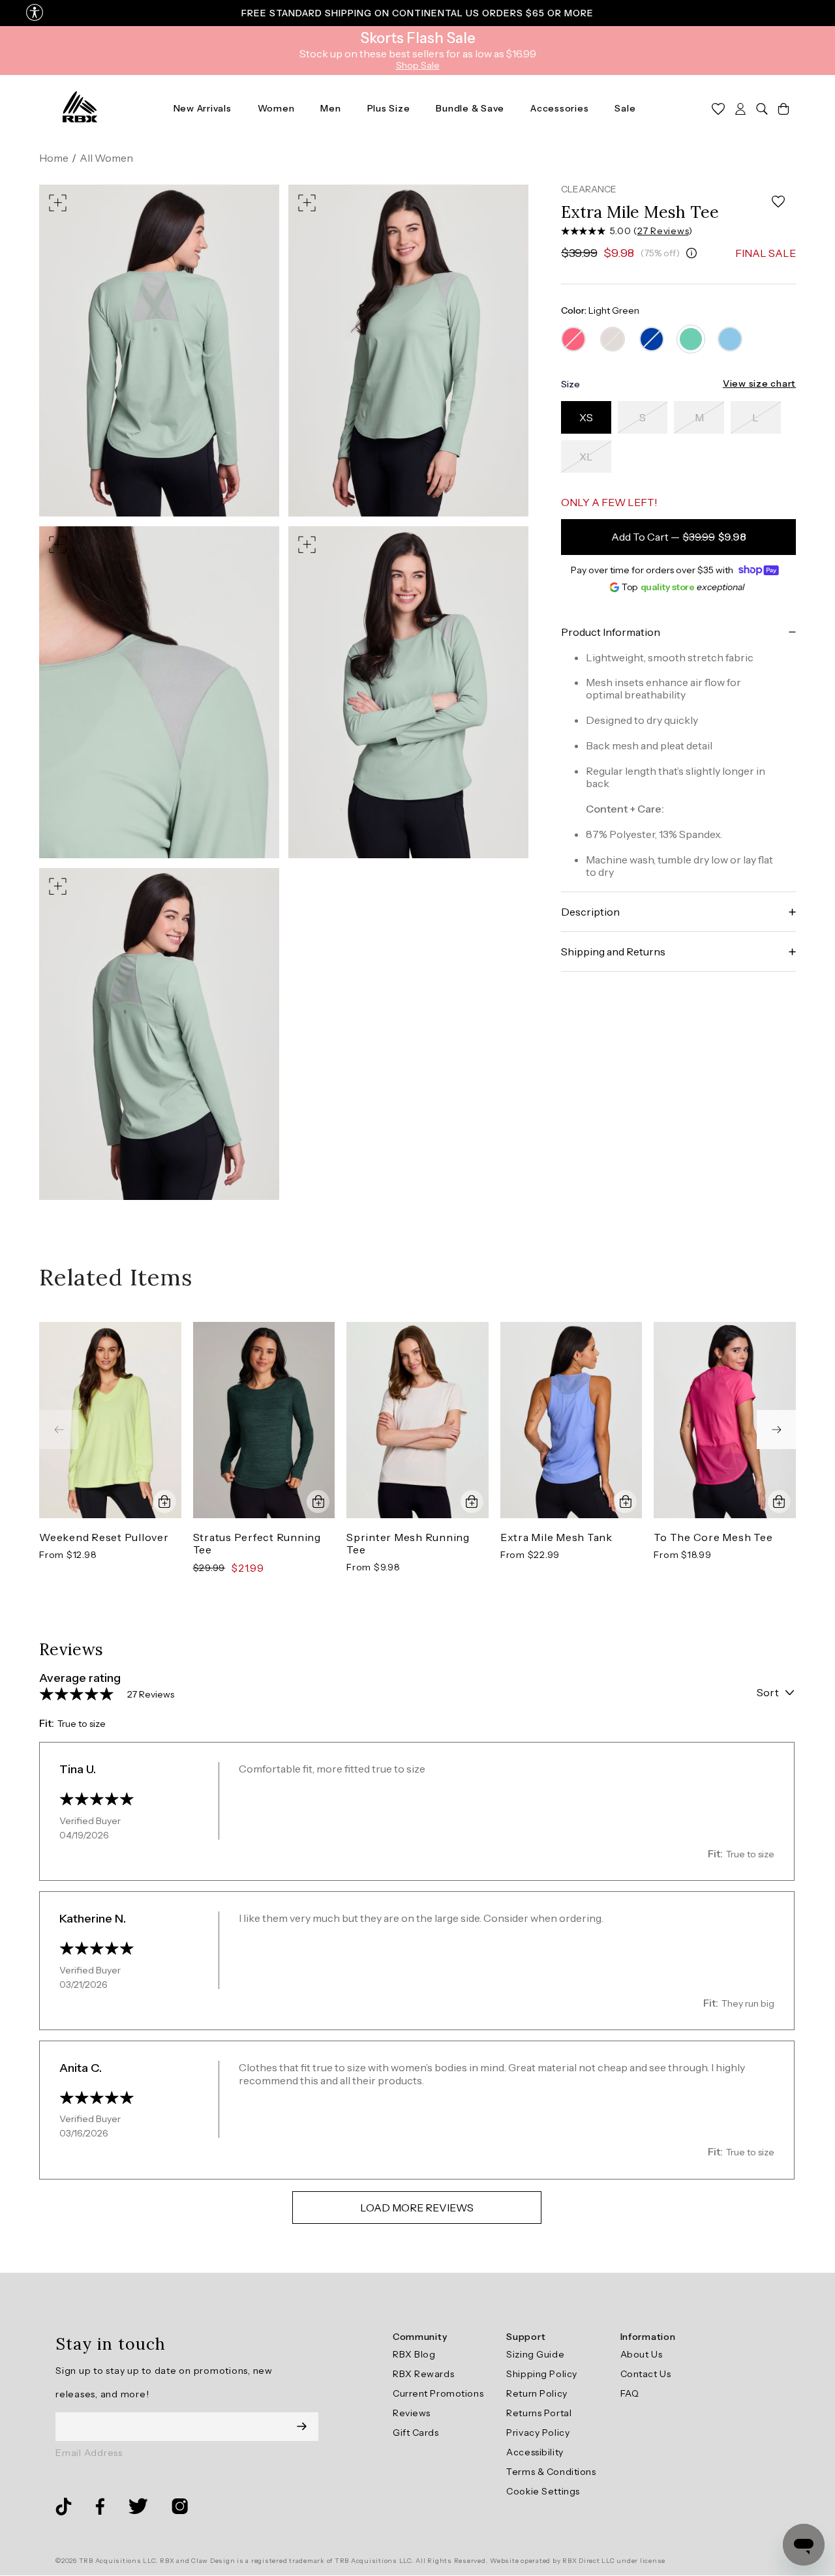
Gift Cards (416, 2433)
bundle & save (470, 108)
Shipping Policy (541, 2374)
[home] (80, 108)
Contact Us (646, 2374)
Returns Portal (539, 2413)
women (276, 108)
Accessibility (535, 2452)
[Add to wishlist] (778, 202)
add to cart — (679, 537)
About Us (641, 2354)
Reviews (412, 2413)
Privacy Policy (538, 2433)
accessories (559, 108)
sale (625, 108)
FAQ (630, 2393)
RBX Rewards (423, 2374)
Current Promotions (438, 2393)
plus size (389, 108)
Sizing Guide (535, 2354)
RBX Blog (414, 2354)
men (330, 108)
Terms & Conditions (551, 2472)
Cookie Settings (543, 2491)
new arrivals (203, 108)
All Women (106, 158)
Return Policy (537, 2393)
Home (54, 158)
